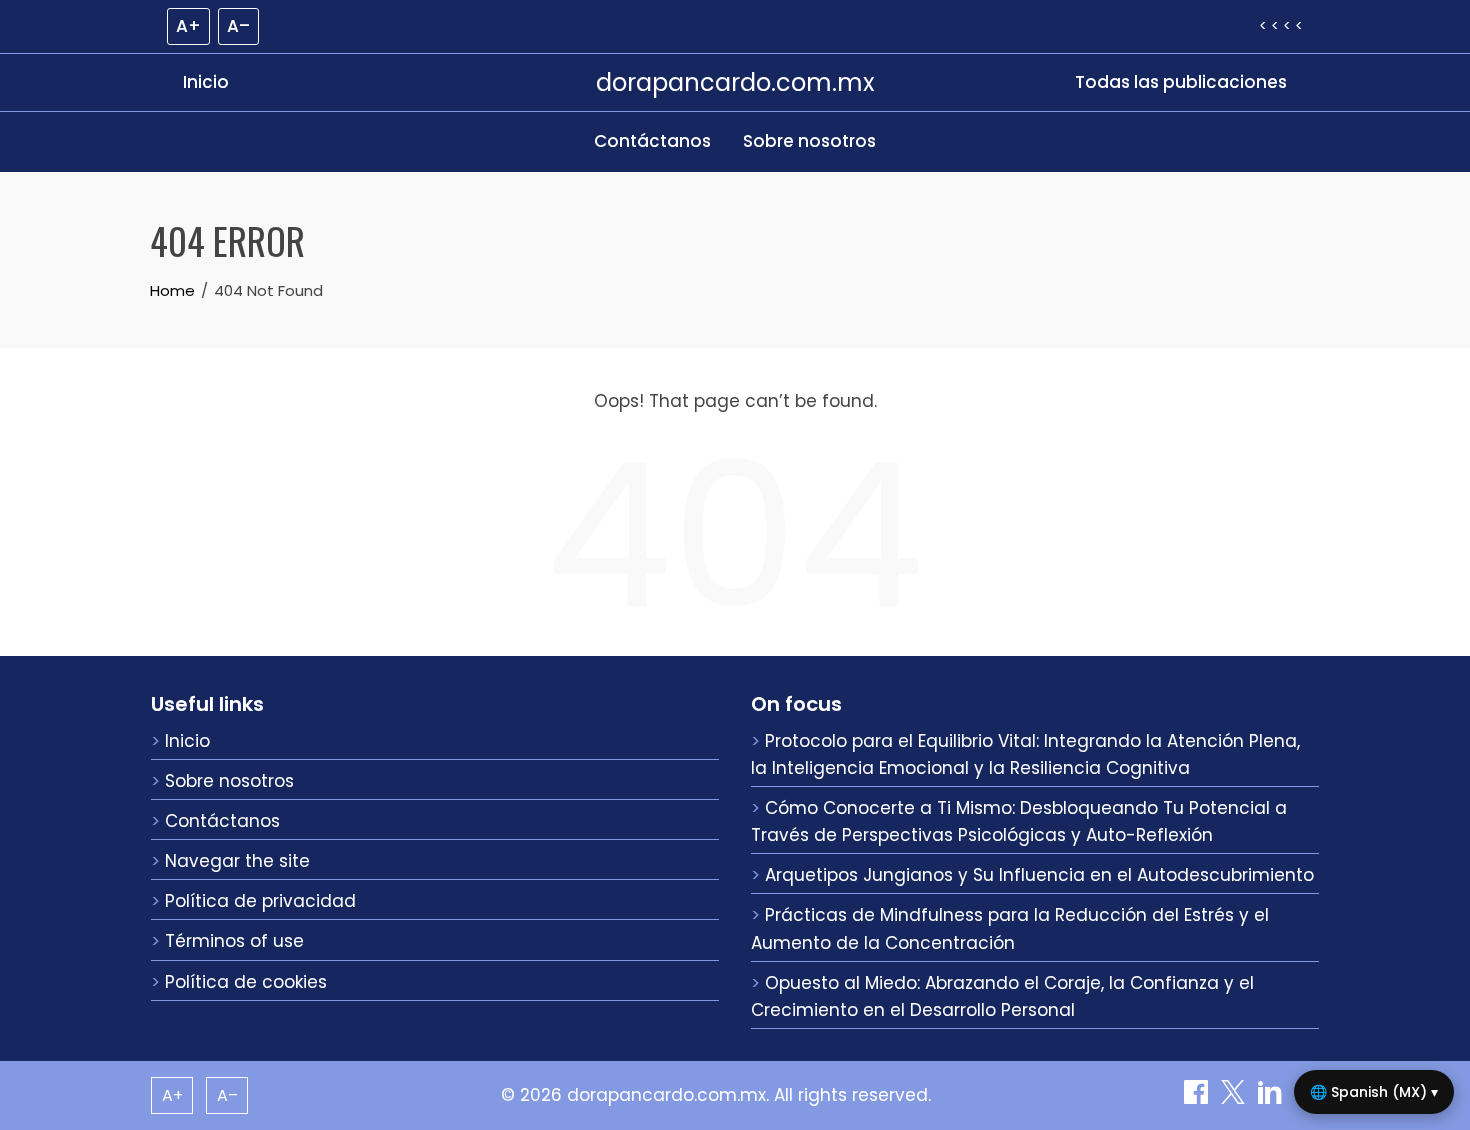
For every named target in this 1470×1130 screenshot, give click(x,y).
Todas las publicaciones (1181, 82)
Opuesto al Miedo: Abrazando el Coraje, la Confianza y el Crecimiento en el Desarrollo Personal (1002, 996)
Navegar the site (237, 861)
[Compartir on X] (1235, 1098)
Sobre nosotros (809, 141)
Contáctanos (652, 141)
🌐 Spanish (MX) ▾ (1374, 1092)
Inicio (206, 82)
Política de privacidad (260, 901)
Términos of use (234, 941)
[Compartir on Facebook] (1198, 1098)
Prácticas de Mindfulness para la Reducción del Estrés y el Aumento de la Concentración (1010, 928)
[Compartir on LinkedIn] (1272, 1098)
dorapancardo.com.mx (735, 82)
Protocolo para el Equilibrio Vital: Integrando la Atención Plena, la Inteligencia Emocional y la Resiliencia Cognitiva (1025, 754)
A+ (188, 26)
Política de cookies (246, 982)
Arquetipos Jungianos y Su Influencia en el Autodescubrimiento (1039, 875)
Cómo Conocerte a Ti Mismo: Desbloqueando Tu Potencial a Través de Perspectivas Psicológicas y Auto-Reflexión (1019, 821)
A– (238, 26)
